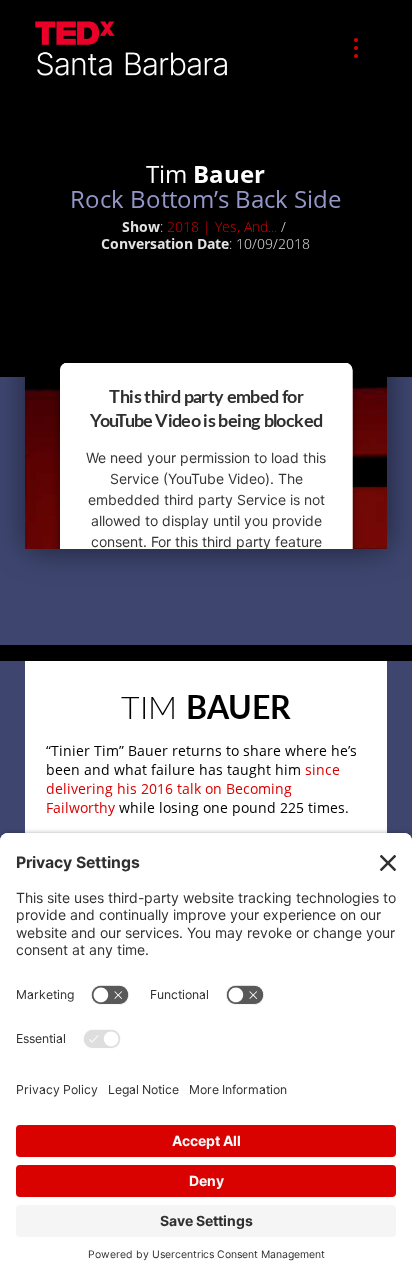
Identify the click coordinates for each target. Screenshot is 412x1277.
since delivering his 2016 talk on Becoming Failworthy (193, 788)
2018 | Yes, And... (222, 226)
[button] (356, 48)
